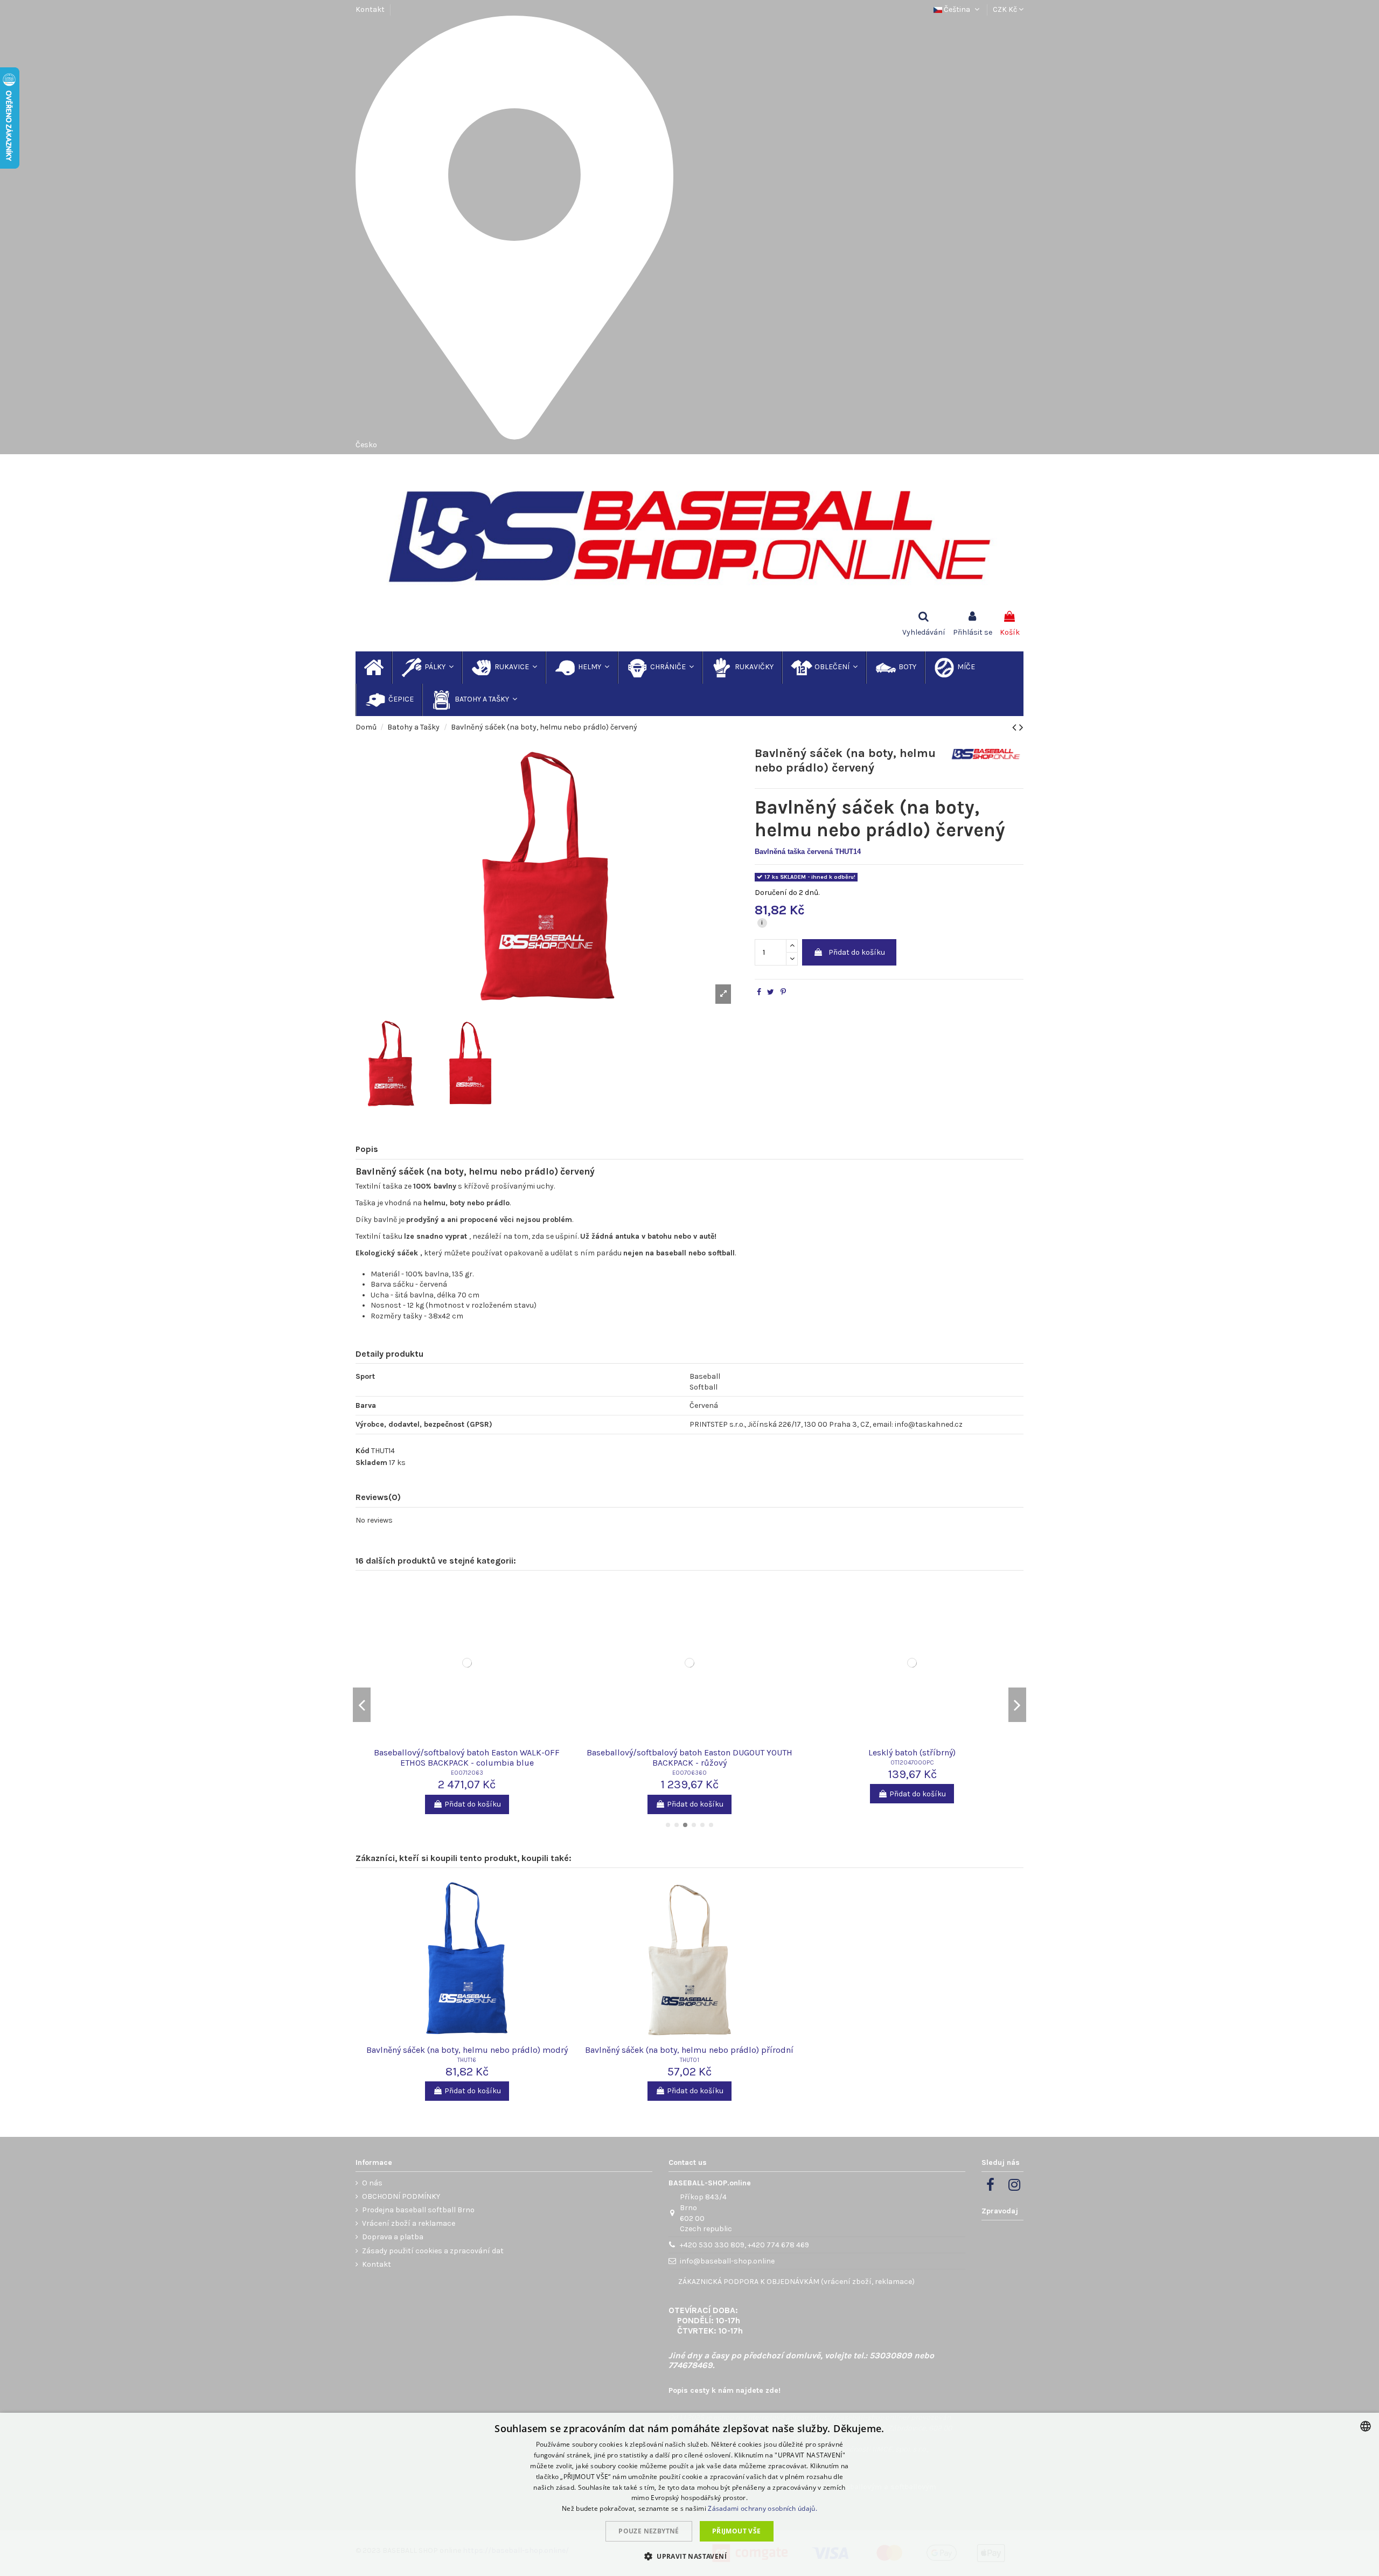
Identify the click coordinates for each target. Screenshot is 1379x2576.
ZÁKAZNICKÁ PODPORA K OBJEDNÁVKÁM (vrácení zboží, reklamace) (796, 2282)
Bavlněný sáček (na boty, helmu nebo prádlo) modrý (467, 2050)
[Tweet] (771, 992)
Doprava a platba (393, 2237)
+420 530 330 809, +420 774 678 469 (744, 2245)
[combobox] (1366, 2426)
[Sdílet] (759, 992)
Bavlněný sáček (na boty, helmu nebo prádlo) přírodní (689, 2050)
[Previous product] (1016, 727)
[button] (689, 2556)
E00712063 (467, 1773)
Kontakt (370, 9)
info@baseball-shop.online (727, 2261)
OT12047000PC (912, 1763)
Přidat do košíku (857, 952)
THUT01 (689, 2060)
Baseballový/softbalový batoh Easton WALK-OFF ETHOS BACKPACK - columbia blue (467, 1758)
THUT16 (467, 2060)
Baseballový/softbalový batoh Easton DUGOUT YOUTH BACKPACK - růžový (689, 1758)
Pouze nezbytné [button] (649, 2531)
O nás (372, 2183)
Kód (363, 1451)
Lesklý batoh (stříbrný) (912, 1752)
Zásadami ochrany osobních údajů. (762, 2508)
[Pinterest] (783, 992)
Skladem (371, 1463)
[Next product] (1021, 727)
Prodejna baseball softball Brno (418, 2210)
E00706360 (689, 1773)
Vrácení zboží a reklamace (409, 2223)
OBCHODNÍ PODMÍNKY (401, 2196)
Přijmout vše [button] (737, 2531)
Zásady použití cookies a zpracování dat (433, 2251)
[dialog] (689, 2494)
